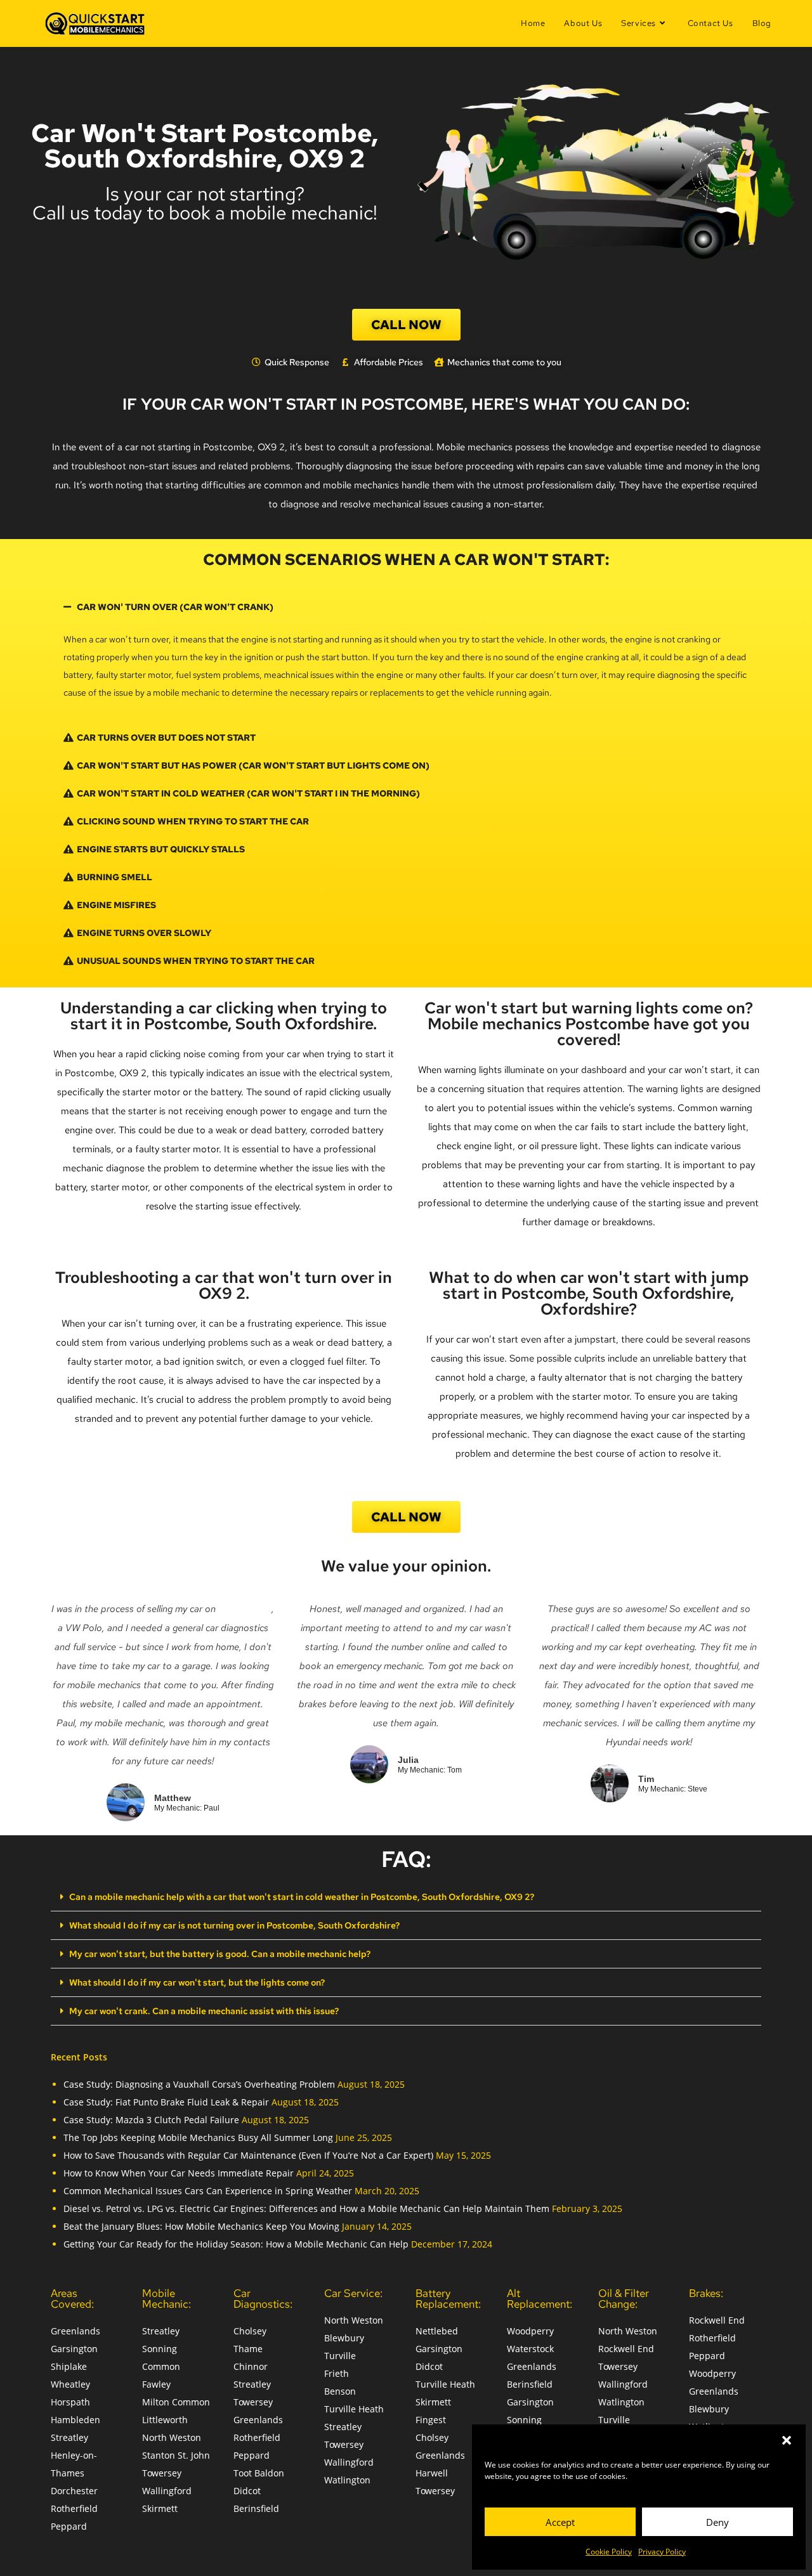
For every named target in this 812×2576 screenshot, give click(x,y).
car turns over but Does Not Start (166, 738)
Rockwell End (626, 2349)
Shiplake (69, 2366)
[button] (787, 2440)
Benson (340, 2391)
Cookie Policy (609, 2552)
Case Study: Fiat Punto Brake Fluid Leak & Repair (166, 2102)
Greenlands (75, 2331)
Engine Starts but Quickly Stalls (161, 849)
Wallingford (167, 2491)
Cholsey (250, 2331)
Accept (560, 2522)
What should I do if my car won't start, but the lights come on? (197, 1982)
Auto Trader (245, 1609)
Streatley (69, 2437)
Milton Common (176, 2402)
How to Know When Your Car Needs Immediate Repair (179, 2173)
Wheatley (70, 2384)
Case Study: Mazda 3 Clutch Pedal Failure (151, 2120)
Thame (248, 2349)
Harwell (432, 2473)
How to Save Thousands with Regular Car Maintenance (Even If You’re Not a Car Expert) (248, 2155)
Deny (717, 2522)
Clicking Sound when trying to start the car (193, 821)
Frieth (337, 2373)
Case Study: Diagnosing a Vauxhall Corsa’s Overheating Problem (199, 2084)
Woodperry (530, 2331)
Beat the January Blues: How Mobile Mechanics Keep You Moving (201, 2226)
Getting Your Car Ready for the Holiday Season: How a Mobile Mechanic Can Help (236, 2244)
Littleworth (165, 2420)
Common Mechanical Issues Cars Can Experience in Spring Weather (208, 2191)
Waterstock (530, 2349)
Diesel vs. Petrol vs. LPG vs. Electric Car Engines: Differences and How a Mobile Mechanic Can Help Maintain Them (306, 2208)
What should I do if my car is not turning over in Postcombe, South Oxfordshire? (234, 1925)
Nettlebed (437, 2331)
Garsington (74, 2349)
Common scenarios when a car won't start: (406, 560)
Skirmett (160, 2508)
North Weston (172, 2437)
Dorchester (74, 2491)
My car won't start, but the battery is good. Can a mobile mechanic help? (220, 1954)
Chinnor (251, 2366)
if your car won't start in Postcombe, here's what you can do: (406, 404)
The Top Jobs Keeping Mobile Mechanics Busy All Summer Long (198, 2137)
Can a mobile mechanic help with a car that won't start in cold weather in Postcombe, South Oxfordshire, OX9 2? (302, 1897)
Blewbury (344, 2338)
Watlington (347, 2480)
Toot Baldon (259, 2473)
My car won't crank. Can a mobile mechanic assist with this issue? (204, 2011)
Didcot (247, 2491)
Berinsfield (256, 2508)
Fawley (156, 2384)
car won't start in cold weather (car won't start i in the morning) (248, 793)
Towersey (162, 2473)
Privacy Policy (662, 2552)
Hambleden (75, 2420)
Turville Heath (354, 2409)
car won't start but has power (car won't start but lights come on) (253, 765)
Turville (340, 2356)
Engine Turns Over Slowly (144, 933)
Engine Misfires (116, 905)
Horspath (70, 2402)
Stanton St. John (176, 2455)
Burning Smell (115, 877)
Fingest (431, 2420)
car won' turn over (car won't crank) (175, 607)
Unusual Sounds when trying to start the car (196, 961)
